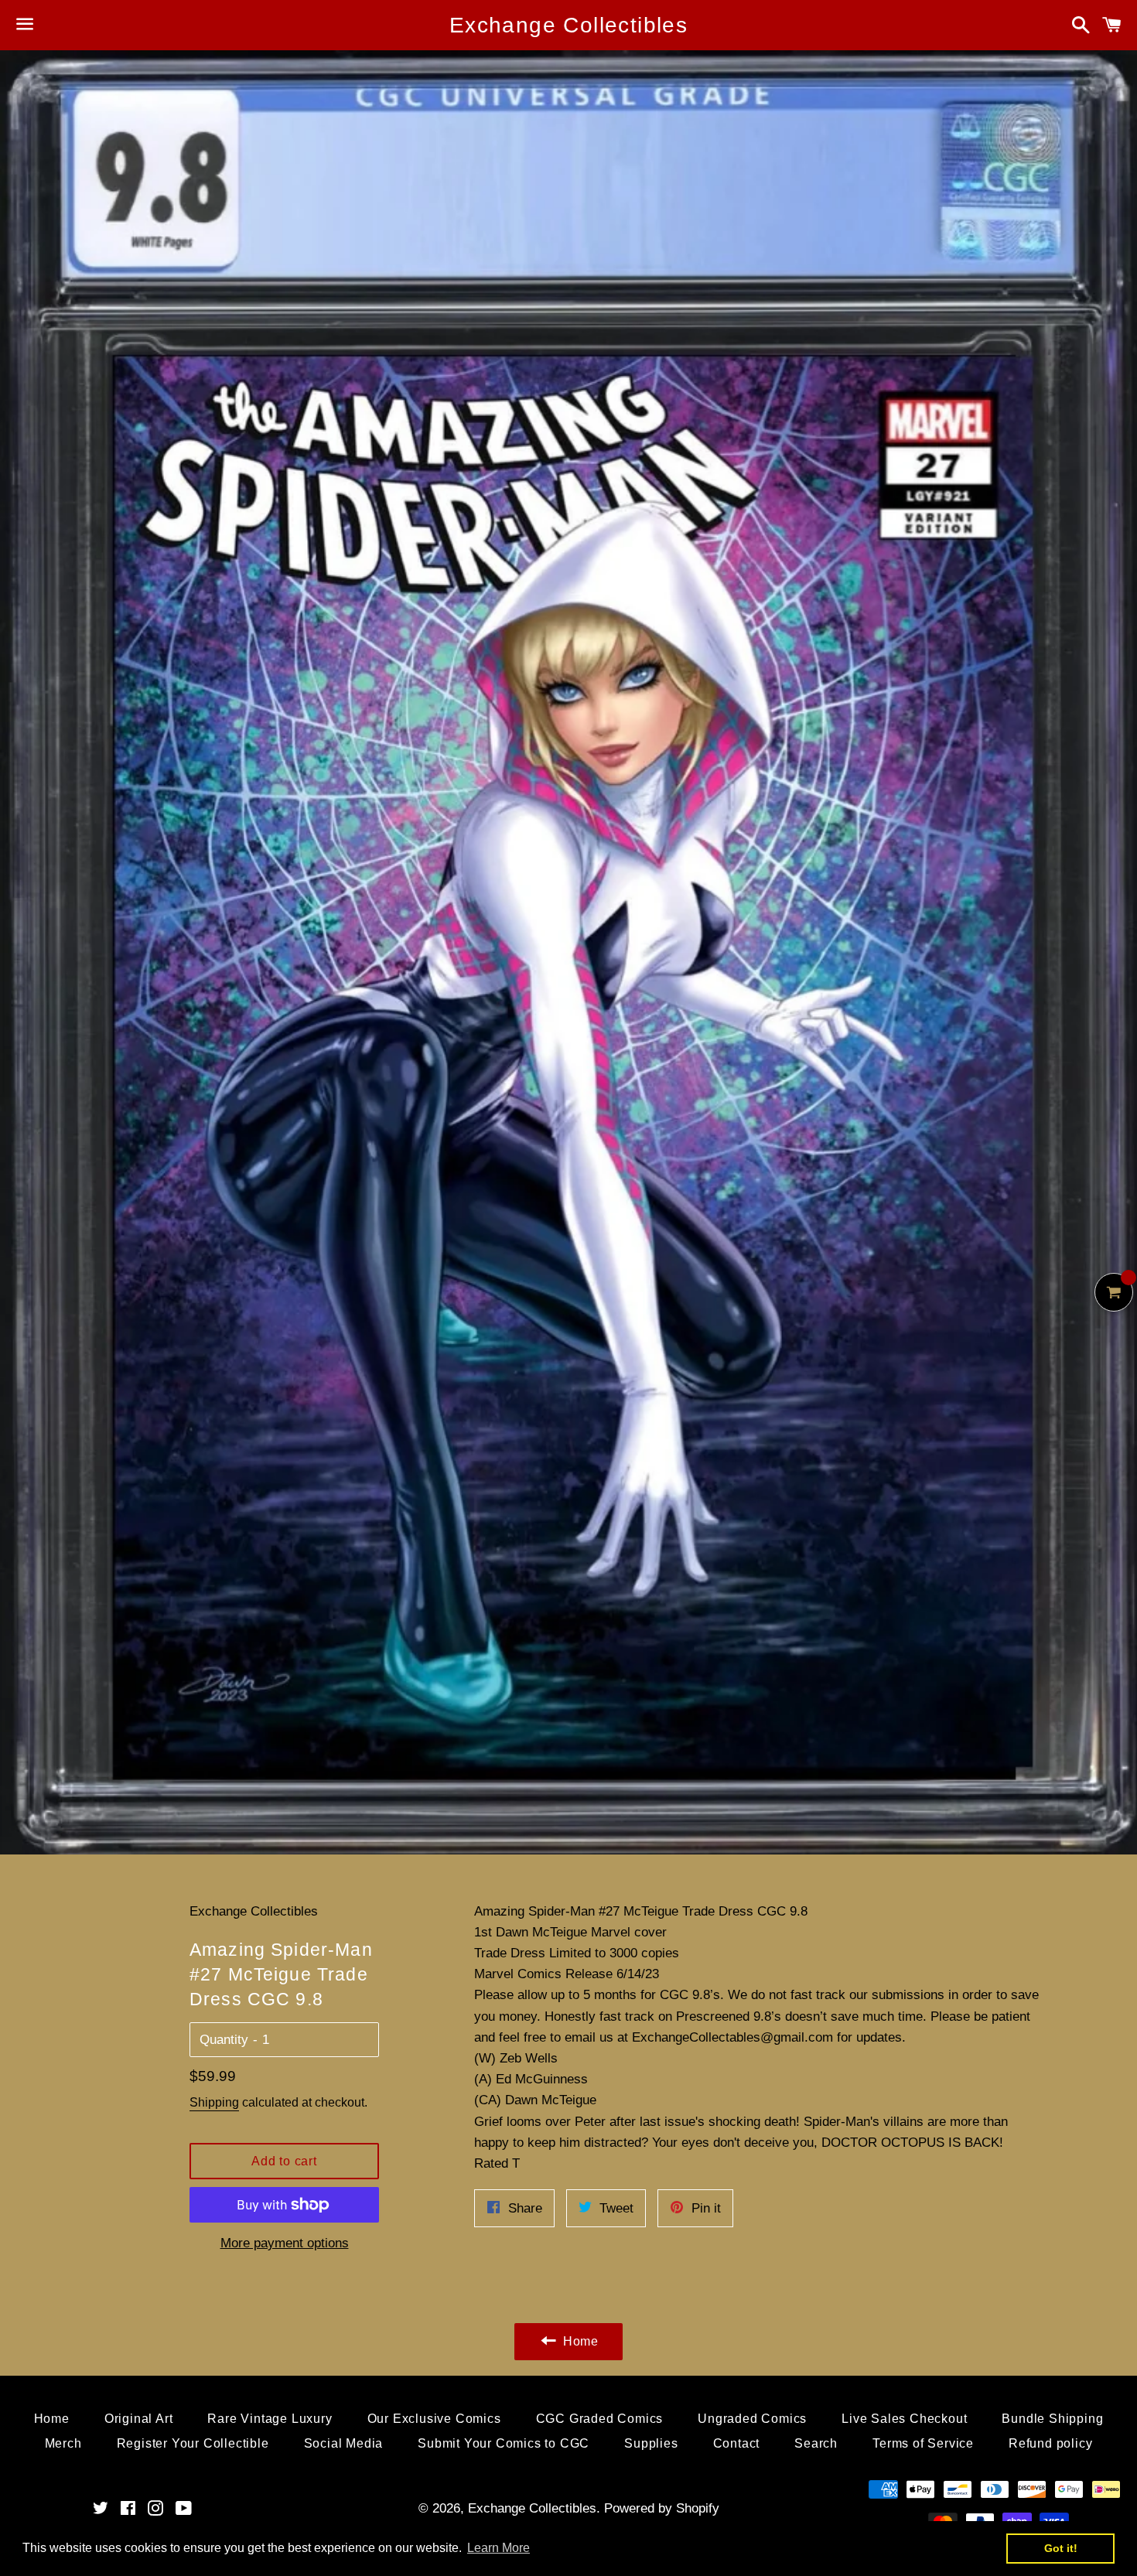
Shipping (214, 2102)
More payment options (285, 2243)
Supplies (651, 2443)
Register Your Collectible (193, 2443)
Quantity (224, 2040)
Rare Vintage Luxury (270, 2419)
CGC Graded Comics (600, 2419)
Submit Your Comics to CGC (504, 2443)
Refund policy (1050, 2443)
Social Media (344, 2443)
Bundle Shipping (1052, 2419)
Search (816, 2443)
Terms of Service (923, 2443)
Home (52, 2419)
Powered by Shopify (662, 2508)
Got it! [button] (1061, 2548)
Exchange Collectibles (568, 25)
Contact (737, 2443)
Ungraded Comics (752, 2419)
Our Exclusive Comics (434, 2419)
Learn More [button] (499, 2548)
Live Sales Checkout (904, 2419)
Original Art (139, 2419)
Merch (63, 2443)
